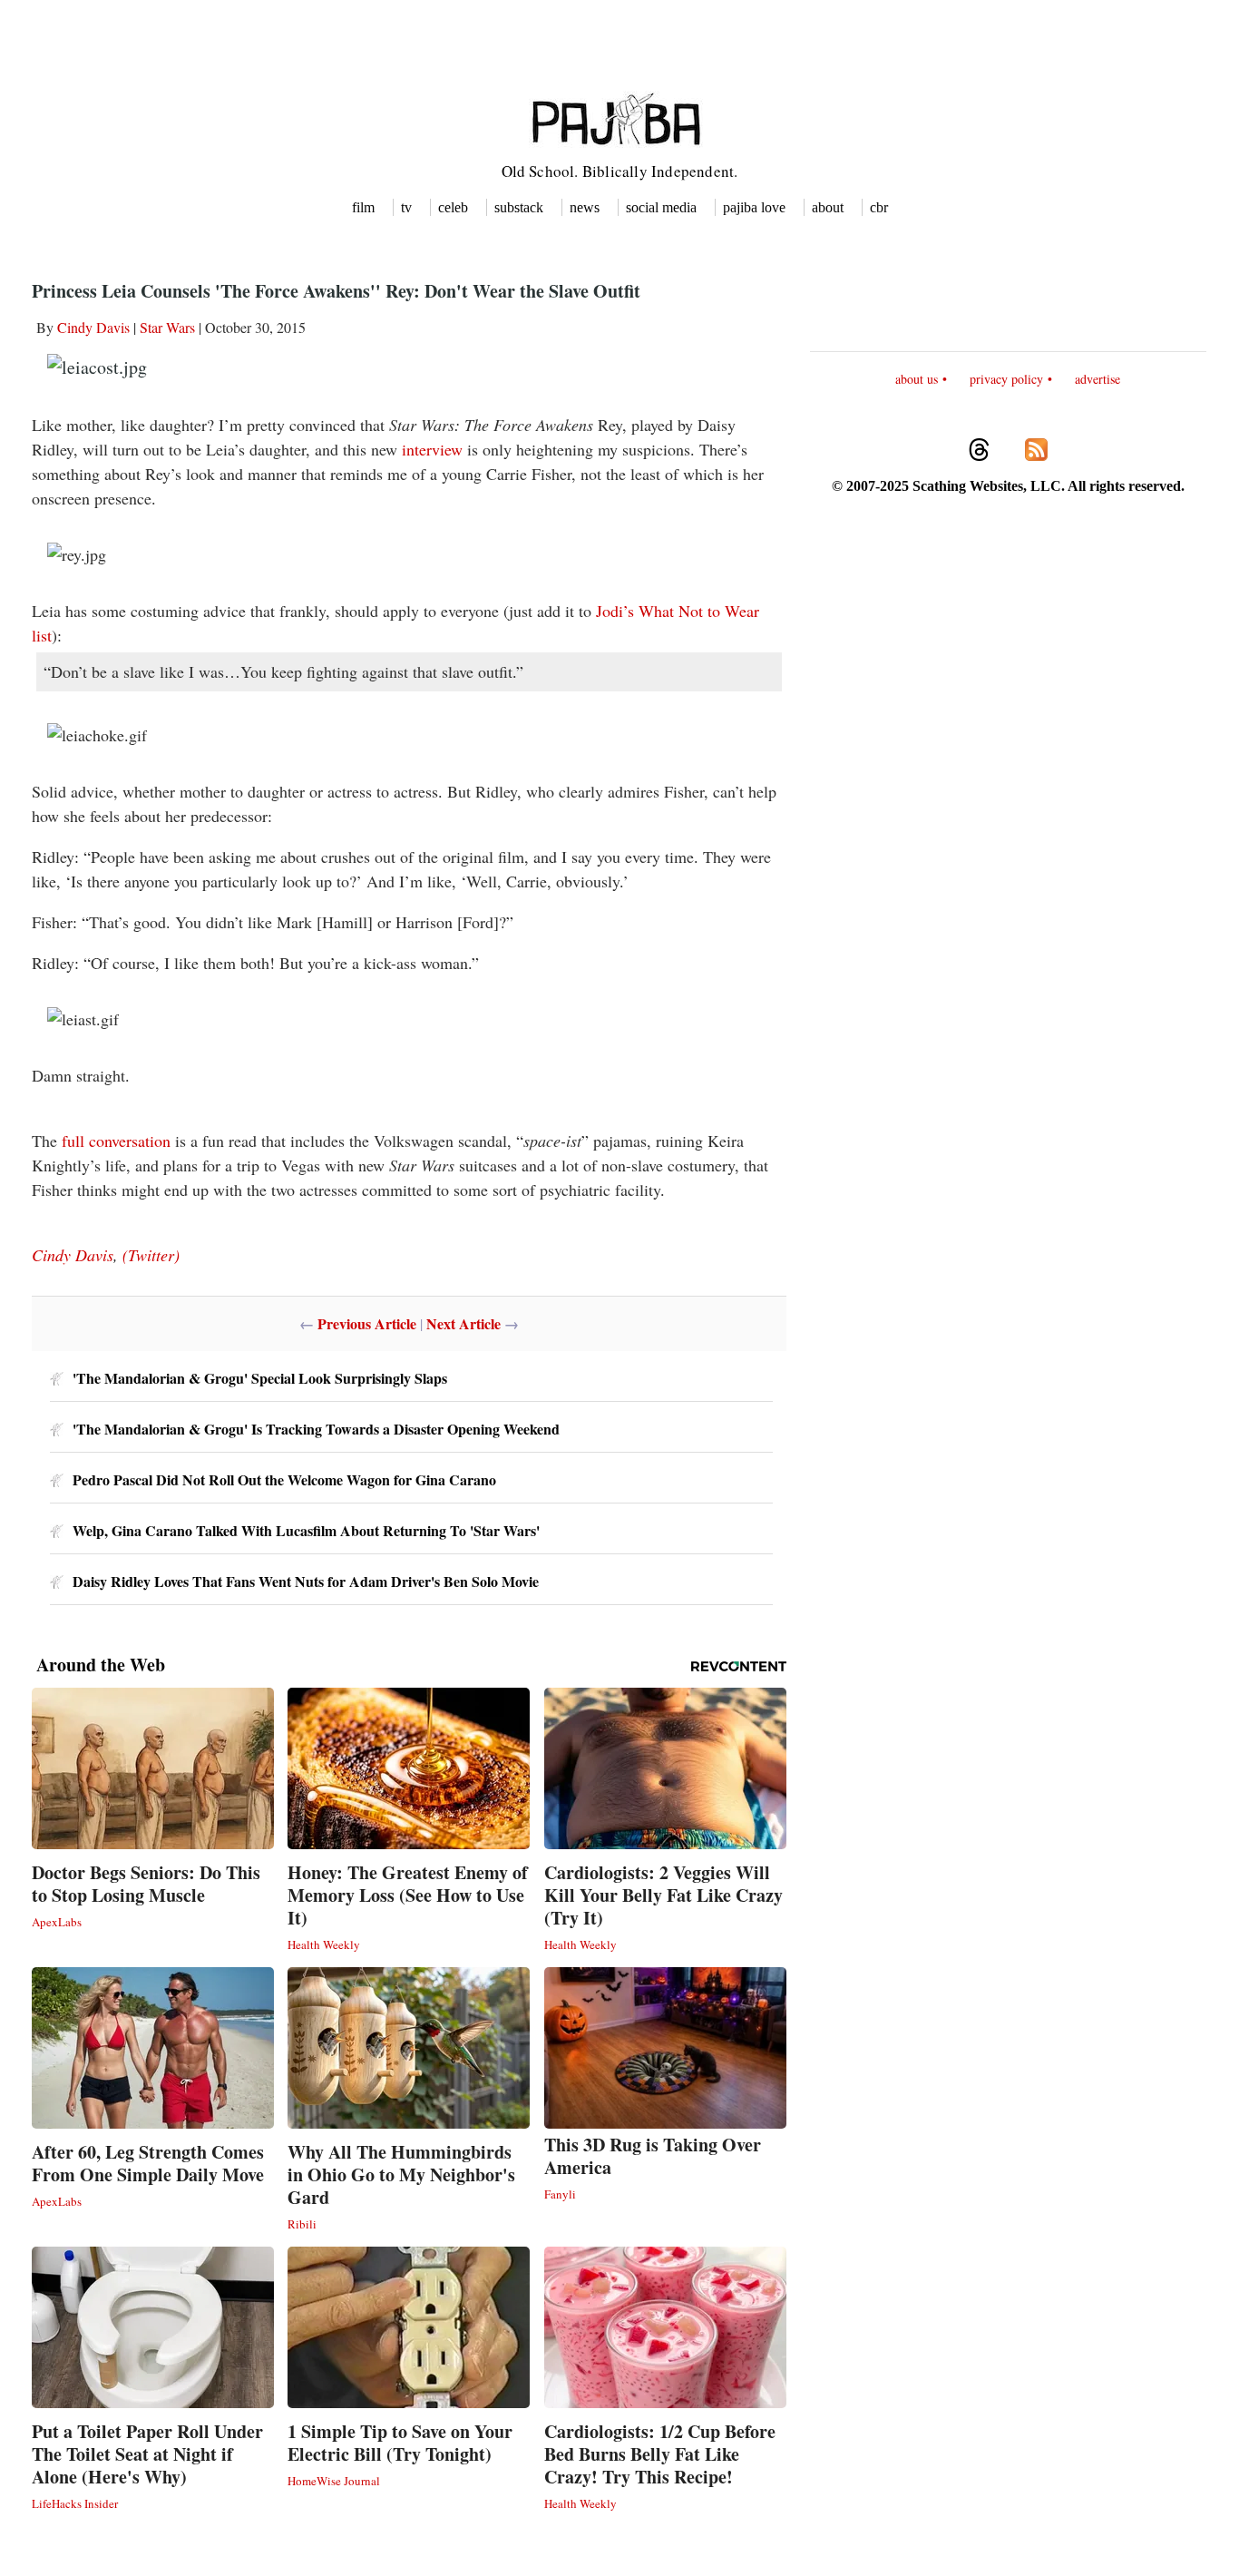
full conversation (116, 1141)
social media (661, 207)
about (828, 207)
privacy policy (1006, 379)
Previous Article (367, 1323)
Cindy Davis (93, 327)
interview (432, 449)
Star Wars (167, 327)
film (363, 207)
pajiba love (754, 207)
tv (406, 207)
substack (519, 207)
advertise (1098, 379)
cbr (879, 207)
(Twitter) (151, 1255)
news (585, 207)
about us (917, 379)
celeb (453, 207)
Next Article (463, 1323)
